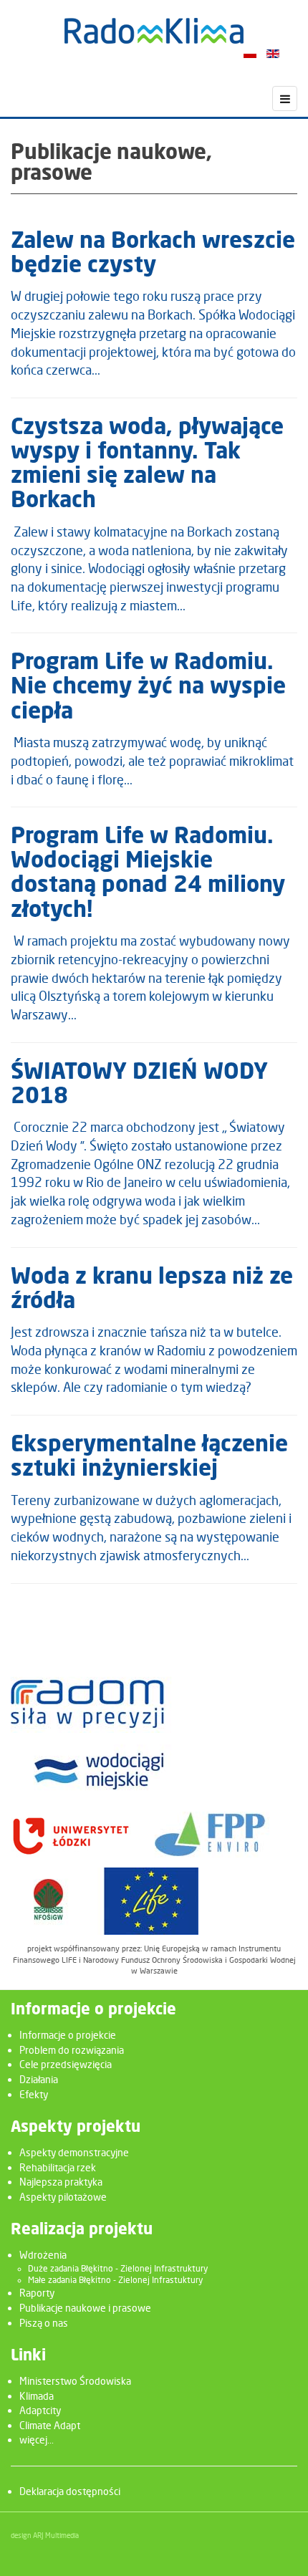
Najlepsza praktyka (61, 2182)
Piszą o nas (44, 2323)
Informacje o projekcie (68, 2035)
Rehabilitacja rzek (58, 2167)
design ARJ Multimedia (45, 2535)
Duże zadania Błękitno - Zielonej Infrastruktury (118, 2269)
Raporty (37, 2293)
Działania (39, 2079)
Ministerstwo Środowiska (75, 2381)
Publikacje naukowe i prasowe (85, 2308)
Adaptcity (40, 2410)
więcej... (37, 2440)
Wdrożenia (43, 2255)
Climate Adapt (50, 2425)
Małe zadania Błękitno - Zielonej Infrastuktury (115, 2280)
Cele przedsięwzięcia (66, 2064)
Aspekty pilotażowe (63, 2197)
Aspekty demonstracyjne (74, 2152)
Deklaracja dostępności (70, 2491)
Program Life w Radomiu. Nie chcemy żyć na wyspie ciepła (148, 687)
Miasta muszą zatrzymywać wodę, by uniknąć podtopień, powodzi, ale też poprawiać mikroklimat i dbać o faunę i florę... (152, 761)
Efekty (34, 2094)
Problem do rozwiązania (72, 2050)
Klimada (37, 2396)
